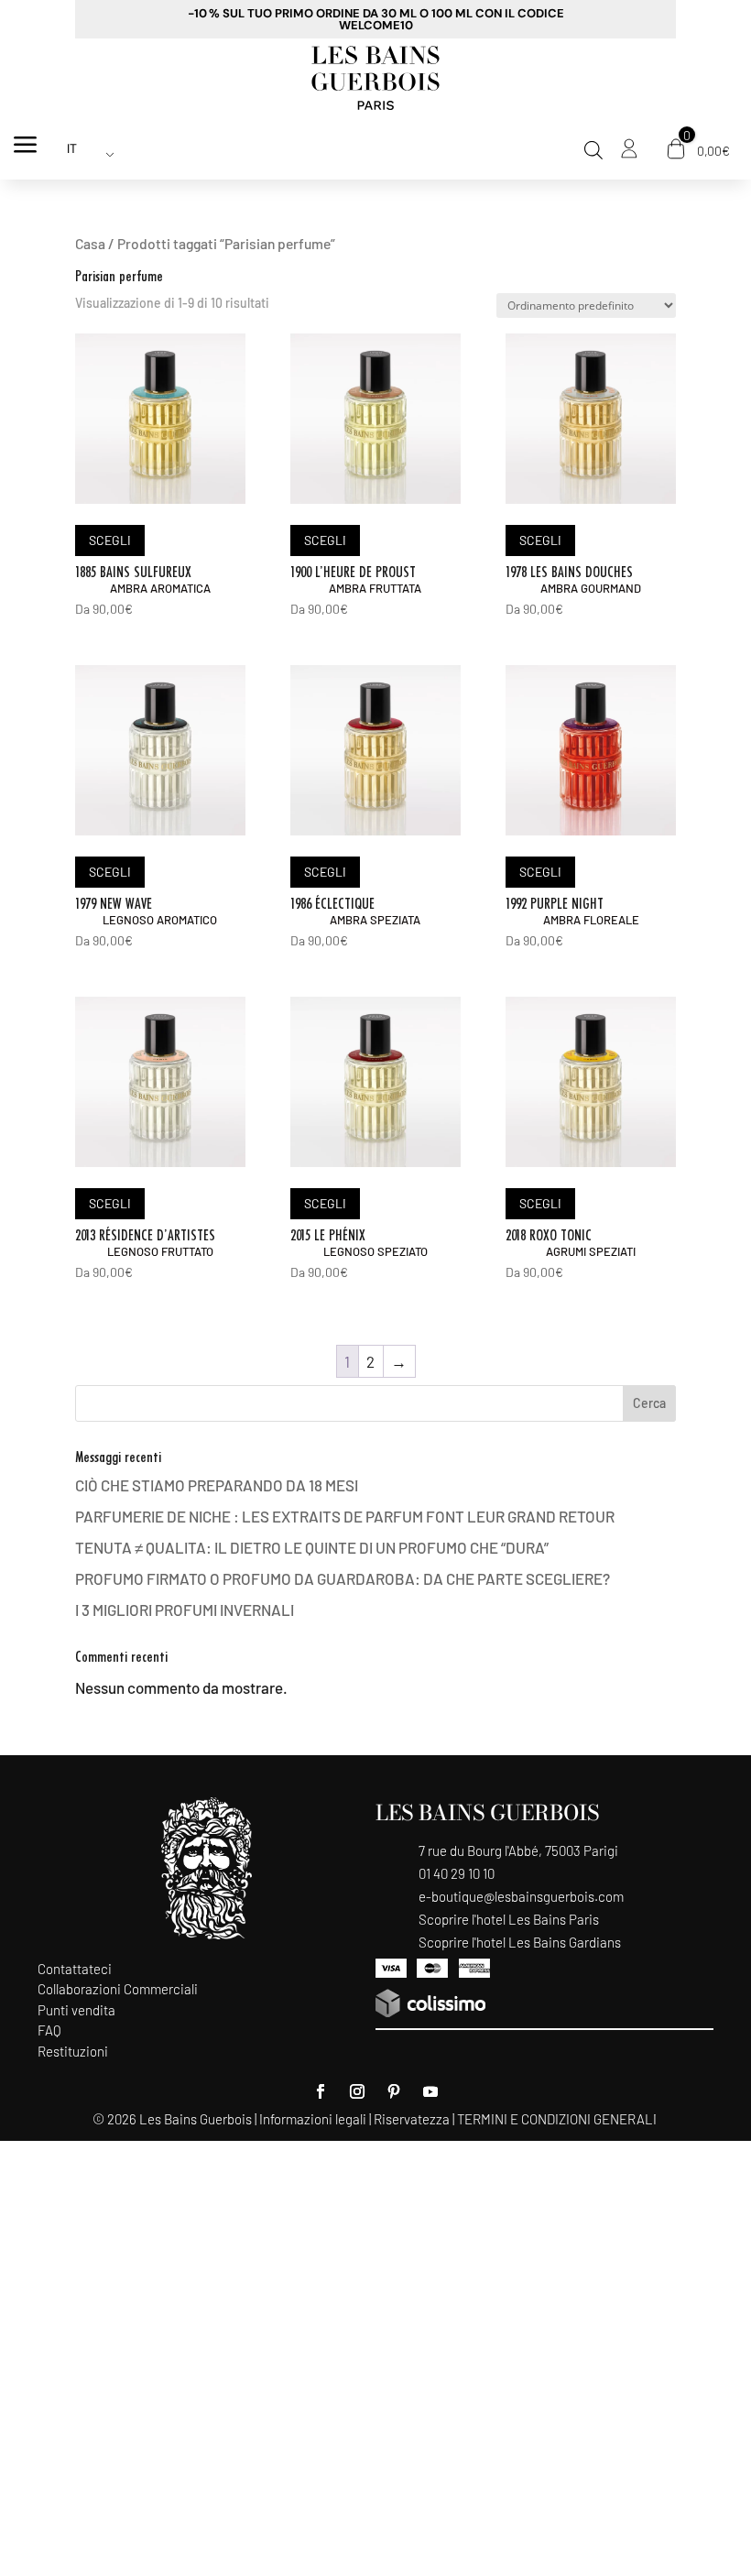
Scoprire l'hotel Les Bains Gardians (520, 1942)
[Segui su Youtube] (430, 2091)
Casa (90, 243)
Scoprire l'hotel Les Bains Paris (509, 1919)
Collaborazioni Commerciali (118, 1989)
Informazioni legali (313, 2119)
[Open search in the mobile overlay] (593, 150)
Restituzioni (73, 2051)
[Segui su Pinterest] (394, 2091)
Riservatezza (412, 2119)
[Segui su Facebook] (321, 2091)
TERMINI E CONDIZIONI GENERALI (557, 2119)
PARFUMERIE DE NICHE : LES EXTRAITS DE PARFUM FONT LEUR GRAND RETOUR (345, 1516)
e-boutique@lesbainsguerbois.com (521, 1896)
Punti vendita (76, 2010)
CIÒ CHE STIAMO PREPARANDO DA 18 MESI (217, 1485)
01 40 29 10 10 (457, 1873)
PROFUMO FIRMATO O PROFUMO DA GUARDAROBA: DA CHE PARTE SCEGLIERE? (343, 1578)
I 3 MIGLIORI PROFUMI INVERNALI (185, 1610)
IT (72, 148)
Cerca (649, 1403)
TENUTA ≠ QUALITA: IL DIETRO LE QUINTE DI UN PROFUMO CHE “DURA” (312, 1547)
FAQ (49, 2030)
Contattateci (75, 1969)
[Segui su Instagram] (357, 2091)
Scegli (110, 540)
